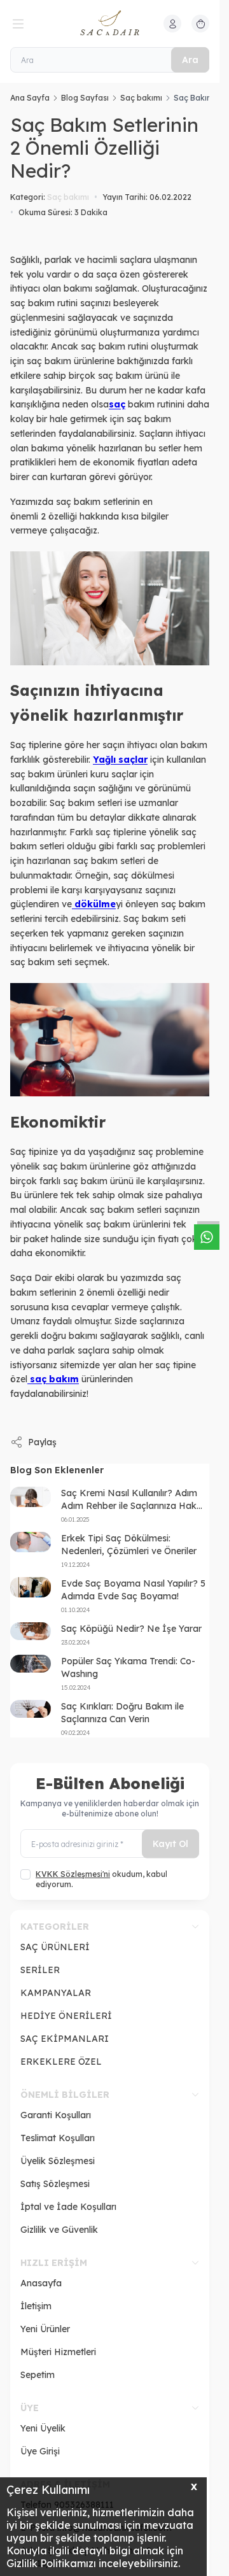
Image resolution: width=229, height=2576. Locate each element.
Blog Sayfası (85, 98)
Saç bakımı (141, 98)
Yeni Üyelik (43, 2428)
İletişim (36, 2306)
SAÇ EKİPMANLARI (65, 2039)
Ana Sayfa (30, 98)
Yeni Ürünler (45, 2329)
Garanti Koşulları (56, 2115)
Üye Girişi (40, 2451)
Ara (190, 60)
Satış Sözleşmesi (55, 2184)
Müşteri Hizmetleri (58, 2352)
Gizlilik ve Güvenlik (59, 2230)
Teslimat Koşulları (58, 2138)
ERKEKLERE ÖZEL (61, 2062)
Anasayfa (41, 2283)
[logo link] (110, 24)
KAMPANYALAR (56, 1993)
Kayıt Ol (170, 1844)
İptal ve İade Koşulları (68, 2207)
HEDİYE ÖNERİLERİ (66, 2016)
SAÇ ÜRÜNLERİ (55, 1947)
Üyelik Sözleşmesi (58, 2161)
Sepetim (38, 2375)
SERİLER (40, 1970)
